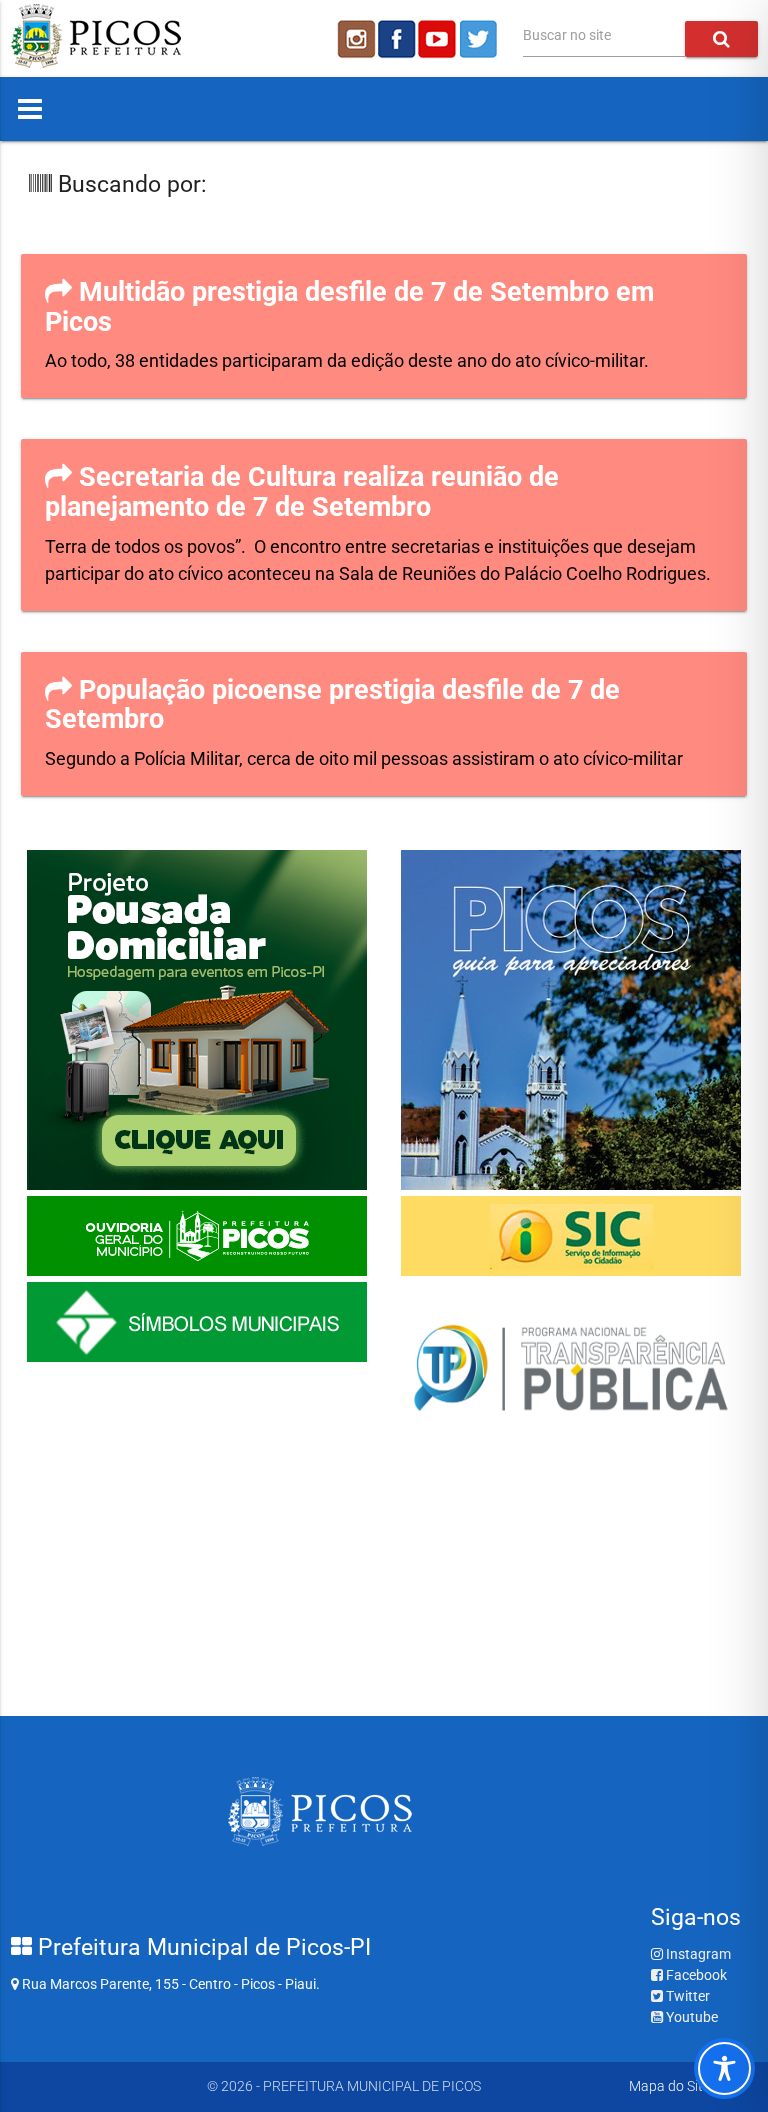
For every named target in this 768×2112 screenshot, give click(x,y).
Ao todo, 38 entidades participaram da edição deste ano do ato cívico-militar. (349, 360)
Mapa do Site (669, 2086)
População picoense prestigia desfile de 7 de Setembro (332, 705)
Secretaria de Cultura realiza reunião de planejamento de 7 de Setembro (302, 492)
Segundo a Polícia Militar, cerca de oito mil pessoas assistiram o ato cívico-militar (364, 758)
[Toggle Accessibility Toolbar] (724, 2068)
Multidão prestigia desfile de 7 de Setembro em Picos (349, 307)
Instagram (697, 1954)
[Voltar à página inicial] (96, 63)
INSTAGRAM (355, 39)
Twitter (686, 1996)
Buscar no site (567, 35)
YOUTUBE (439, 39)
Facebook (695, 1975)
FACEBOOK (397, 39)
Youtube (690, 2017)
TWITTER (481, 39)
